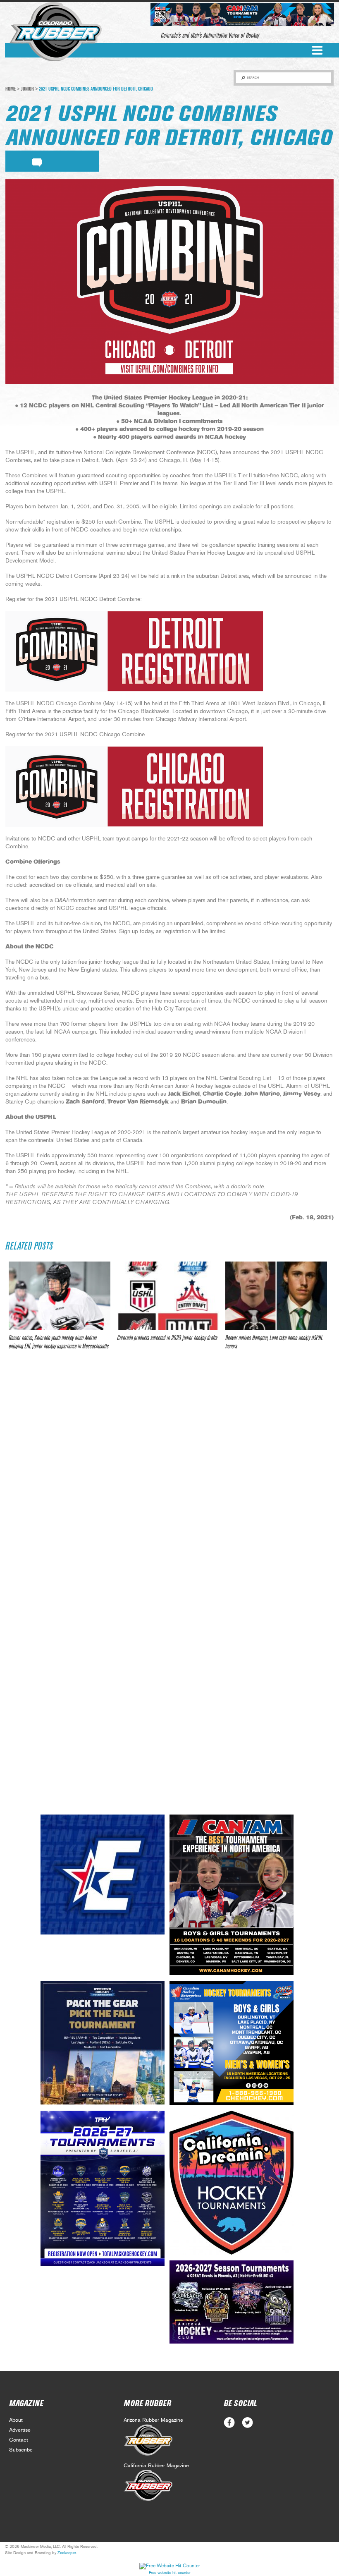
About (16, 2420)
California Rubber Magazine (156, 2466)
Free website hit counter (170, 2573)
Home (11, 89)
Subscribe (21, 2450)
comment (37, 161)
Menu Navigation (317, 50)
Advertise (20, 2430)
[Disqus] (169, 1480)
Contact (19, 2440)
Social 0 (229, 2423)
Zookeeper (67, 2553)
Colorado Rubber (56, 32)
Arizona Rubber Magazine (153, 2420)
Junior (27, 89)
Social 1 (247, 2423)
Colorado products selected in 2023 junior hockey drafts (167, 1338)
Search (253, 78)
